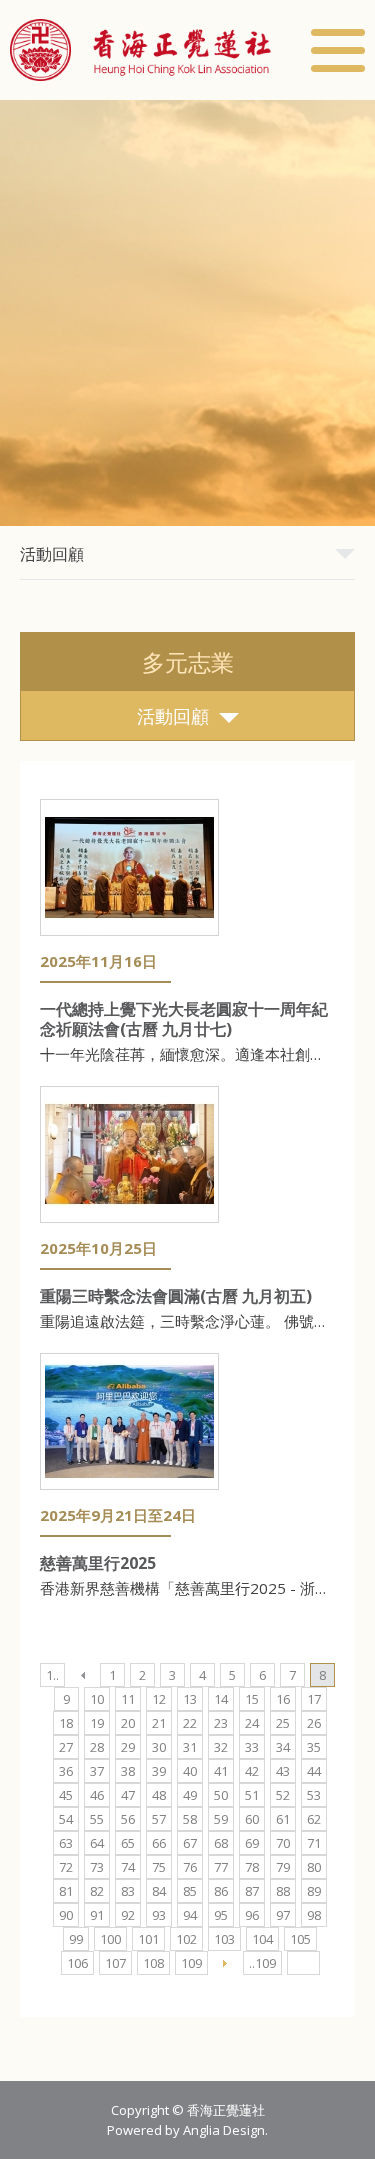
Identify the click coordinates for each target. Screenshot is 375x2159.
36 (66, 1771)
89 (314, 1891)
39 (159, 1771)
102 (186, 1939)
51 (252, 1795)
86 (221, 1891)
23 (221, 1723)
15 (252, 1699)
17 (314, 1699)
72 (66, 1867)
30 (159, 1747)
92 (128, 1915)
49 (190, 1795)
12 (159, 1699)
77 (221, 1867)
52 (283, 1795)
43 (283, 1771)
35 (314, 1747)
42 (252, 1771)
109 (191, 1963)
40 (190, 1771)
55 (97, 1819)
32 (221, 1747)
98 (314, 1915)
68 (221, 1843)
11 (128, 1699)
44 (314, 1771)
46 (97, 1795)
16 (283, 1699)
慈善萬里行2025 (98, 1563)
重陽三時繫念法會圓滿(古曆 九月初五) (176, 1296)
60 (252, 1819)
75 (159, 1867)
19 (97, 1723)
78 (252, 1867)
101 (148, 1939)
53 (314, 1795)
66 (159, 1843)
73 (97, 1867)
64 (97, 1843)
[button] (140, 49)
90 (66, 1915)
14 (221, 1699)
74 (128, 1867)
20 (128, 1723)
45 (66, 1795)
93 (159, 1915)
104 (262, 1939)
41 (221, 1771)
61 (283, 1819)
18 (66, 1723)
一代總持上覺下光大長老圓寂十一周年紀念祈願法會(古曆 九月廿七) (184, 1019)
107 (115, 1963)
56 (128, 1819)
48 (159, 1795)
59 (221, 1819)
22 (190, 1723)
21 (159, 1723)
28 (97, 1747)
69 (252, 1843)
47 (128, 1795)
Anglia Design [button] (224, 2130)
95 (221, 1915)
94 (190, 1915)
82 (97, 1891)
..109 (262, 1963)
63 (66, 1843)
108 (153, 1963)
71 (314, 1843)
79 (283, 1867)
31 (190, 1747)
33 (252, 1747)
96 (252, 1915)
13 (190, 1699)
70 (283, 1843)
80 (314, 1867)
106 (77, 1963)
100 (110, 1939)
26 (314, 1723)
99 (76, 1939)
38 (128, 1771)
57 (159, 1819)
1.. (52, 1675)
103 (224, 1939)
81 (66, 1891)
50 (221, 1795)
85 (190, 1891)
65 (128, 1843)
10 (97, 1699)
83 (128, 1891)
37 (97, 1771)
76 (190, 1867)
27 (66, 1747)
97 (283, 1915)
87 (252, 1891)
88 (283, 1891)
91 (97, 1915)
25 (283, 1723)
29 (128, 1747)
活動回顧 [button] (52, 554)
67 (190, 1843)
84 (159, 1891)
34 (283, 1747)
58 (190, 1819)
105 (300, 1939)
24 (252, 1723)
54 (66, 1819)
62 (314, 1819)
